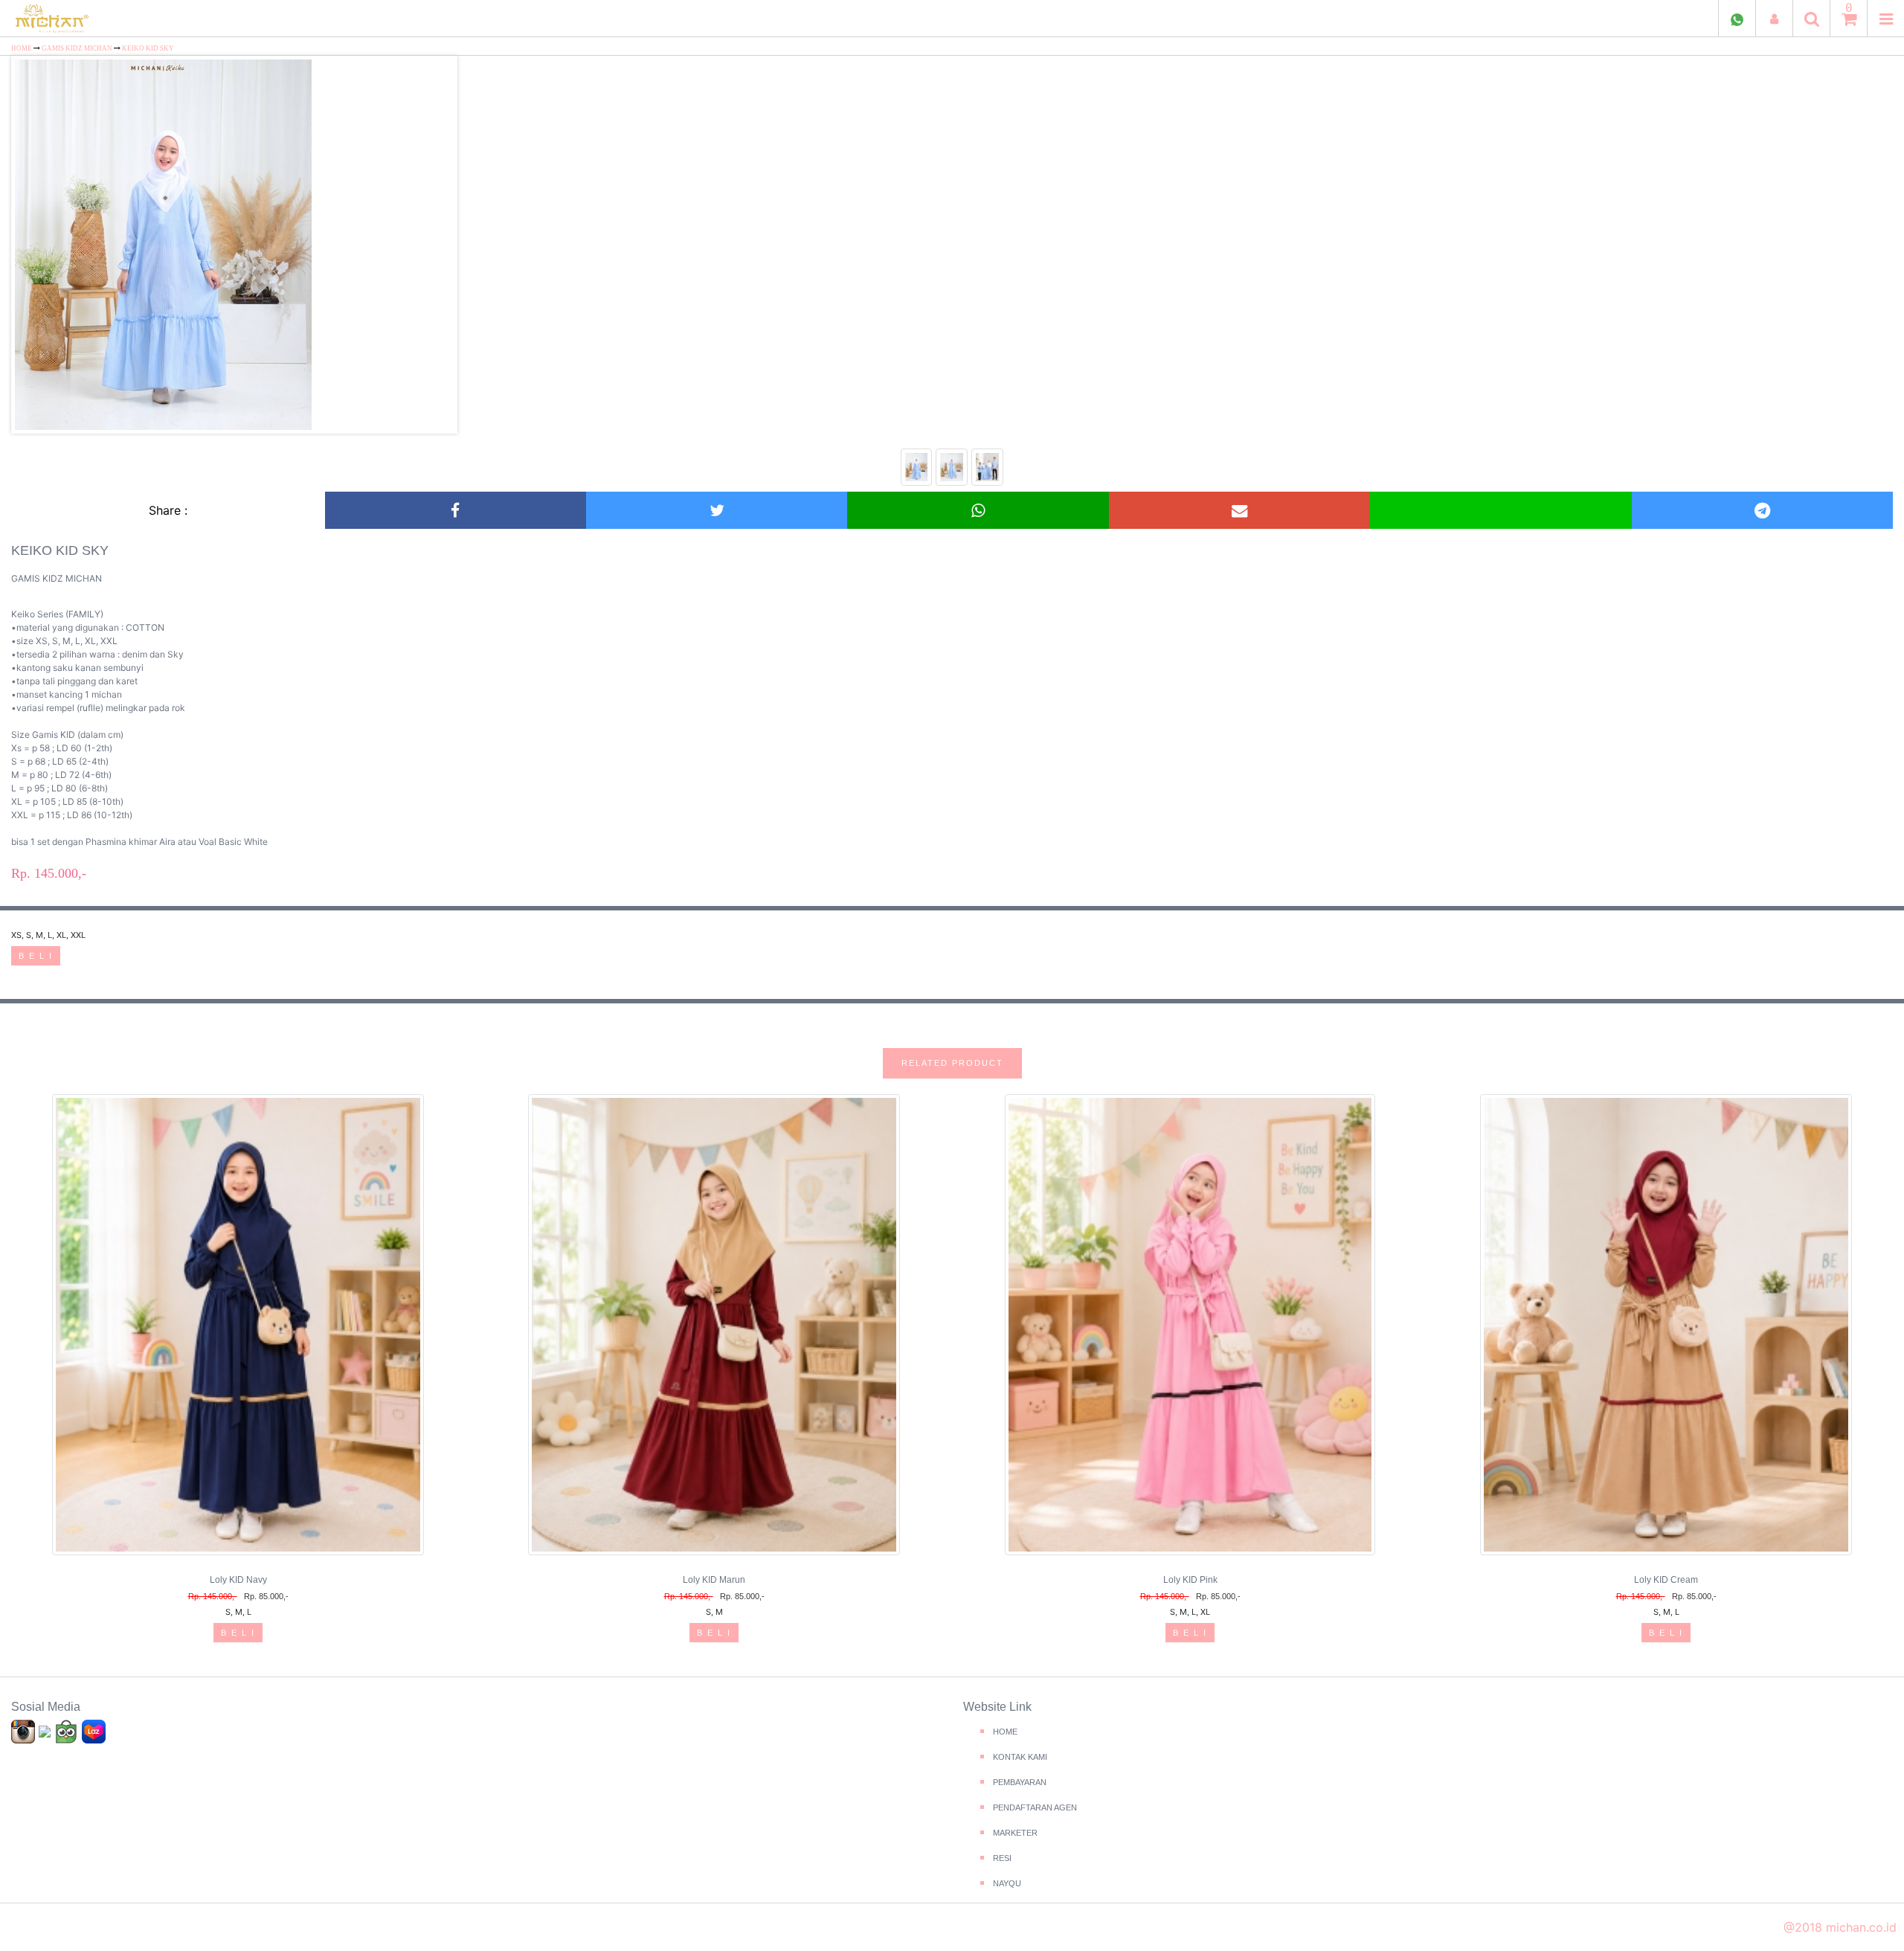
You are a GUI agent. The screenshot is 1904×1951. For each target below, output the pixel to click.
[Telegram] (1762, 510)
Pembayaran (1020, 1782)
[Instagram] (25, 1731)
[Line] (1501, 510)
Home (1005, 1732)
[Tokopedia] (68, 1731)
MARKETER (1015, 1833)
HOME (22, 48)
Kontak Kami (1020, 1757)
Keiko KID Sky (148, 48)
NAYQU (1007, 1883)
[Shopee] (46, 1731)
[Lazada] (94, 1731)
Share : (168, 510)
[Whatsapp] (978, 510)
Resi (1002, 1858)
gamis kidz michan (78, 48)
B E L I (36, 956)
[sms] (1239, 510)
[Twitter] (717, 510)
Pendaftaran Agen (1035, 1807)
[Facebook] (455, 510)
